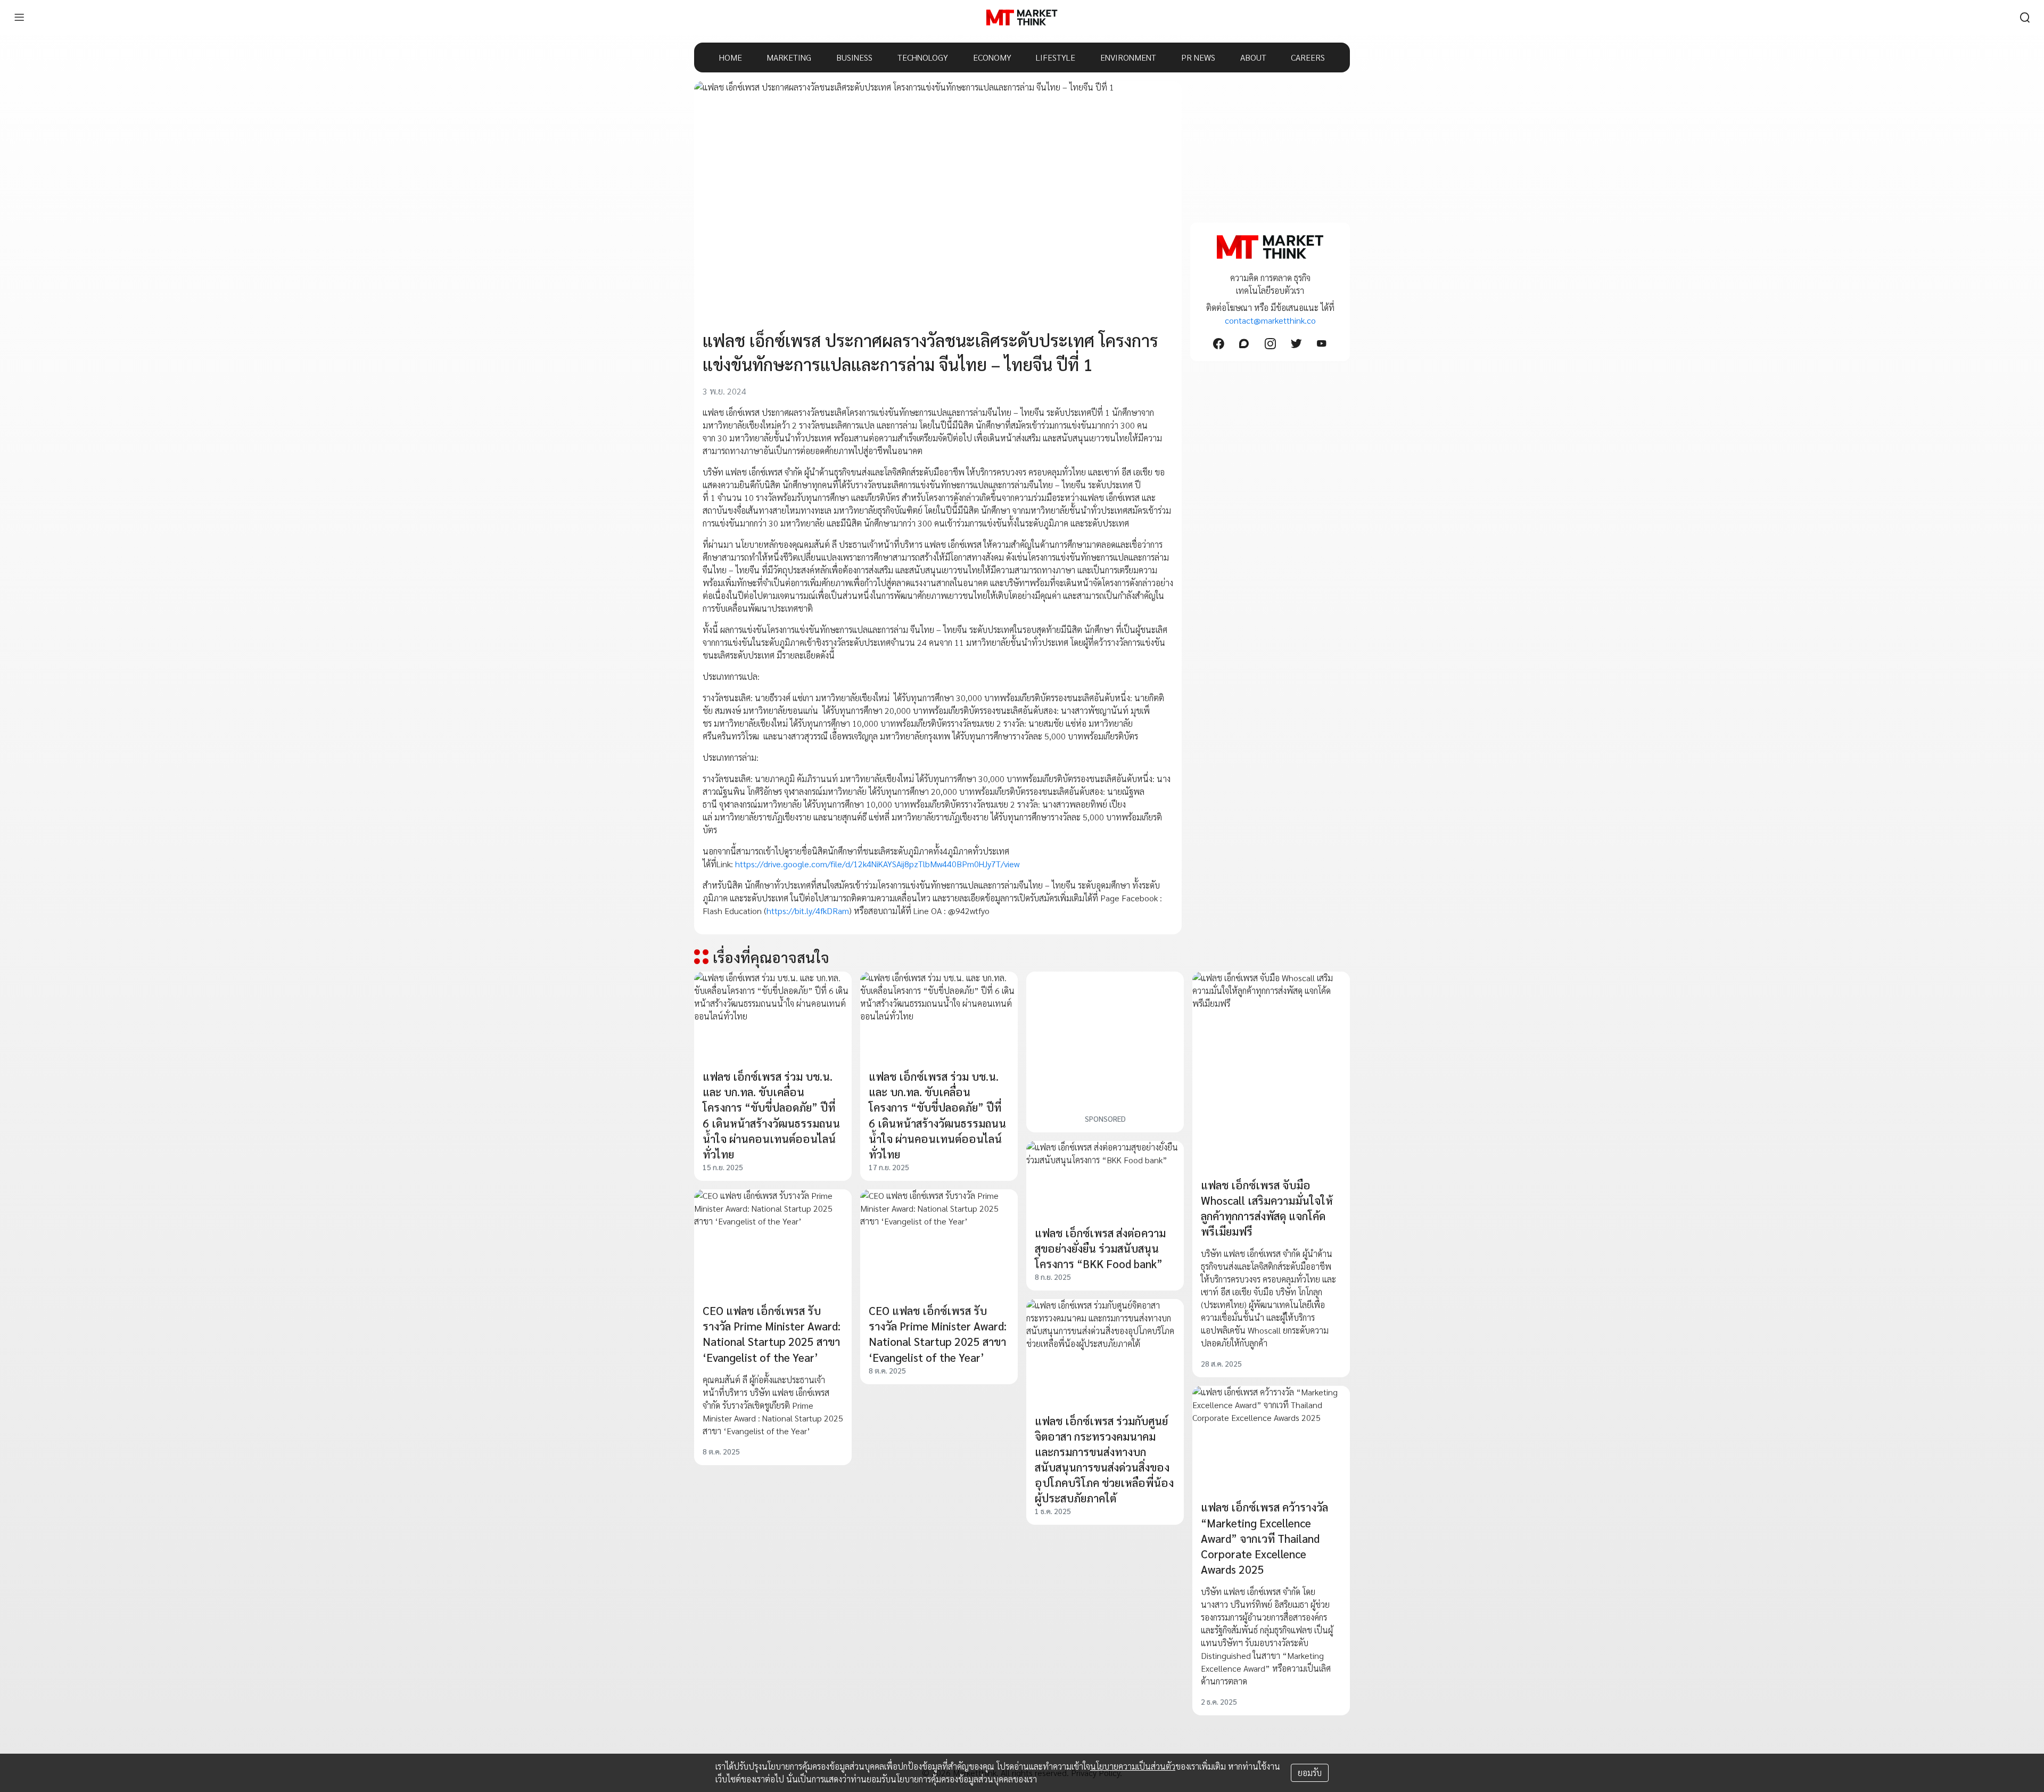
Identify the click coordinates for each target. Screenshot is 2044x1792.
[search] (2025, 18)
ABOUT (1253, 57)
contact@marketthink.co (1270, 320)
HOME (731, 57)
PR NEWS (1198, 57)
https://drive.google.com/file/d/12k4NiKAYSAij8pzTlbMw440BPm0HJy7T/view (877, 864)
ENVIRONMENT (1128, 57)
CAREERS (1308, 57)
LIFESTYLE (1056, 57)
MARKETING (789, 57)
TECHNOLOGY (923, 57)
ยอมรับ (1310, 1773)
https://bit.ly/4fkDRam (808, 911)
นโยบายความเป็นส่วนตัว (1133, 1766)
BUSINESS (854, 57)
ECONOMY (992, 57)
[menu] (19, 18)
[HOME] (1022, 18)
